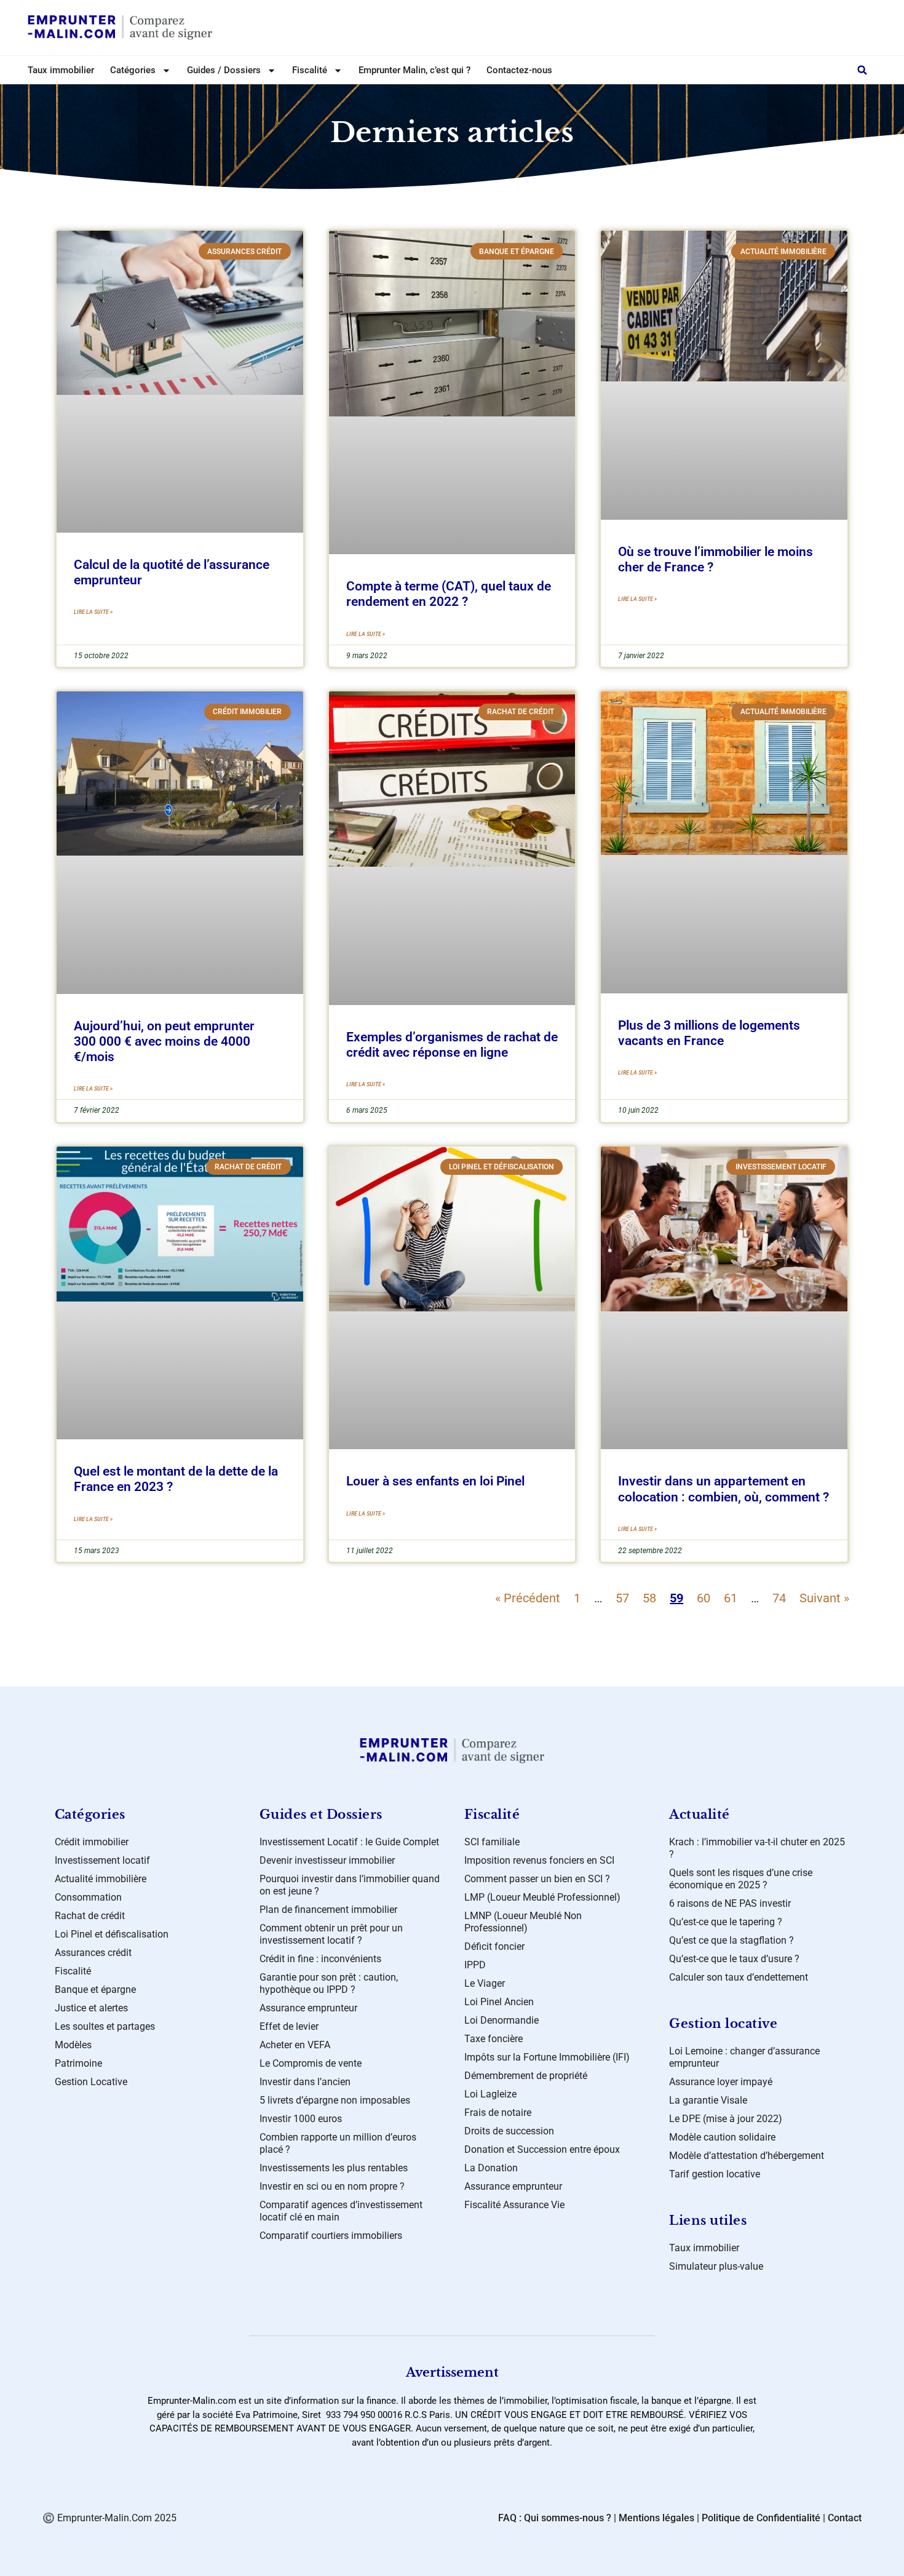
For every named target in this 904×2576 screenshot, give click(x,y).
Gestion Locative (91, 2082)
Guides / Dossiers (224, 70)
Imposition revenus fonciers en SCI (539, 1860)
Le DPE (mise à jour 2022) (726, 2119)
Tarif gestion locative (715, 2174)
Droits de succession (509, 2131)
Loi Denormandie (502, 2020)
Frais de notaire (498, 2113)
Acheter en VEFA (295, 2045)
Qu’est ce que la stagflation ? (732, 1940)
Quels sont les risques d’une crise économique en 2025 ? (741, 1879)
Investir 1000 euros (301, 2119)
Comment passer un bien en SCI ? (537, 1879)
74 (779, 1598)
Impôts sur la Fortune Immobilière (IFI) (547, 2057)
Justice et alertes (91, 2008)
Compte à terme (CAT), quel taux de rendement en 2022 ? (449, 594)
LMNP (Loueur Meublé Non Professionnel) (523, 1922)
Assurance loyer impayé (721, 2082)
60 (704, 1598)
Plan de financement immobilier (328, 1910)
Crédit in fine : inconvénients (320, 1959)
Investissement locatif (102, 1860)
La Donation (491, 2168)
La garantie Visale (708, 2100)
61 (731, 1598)
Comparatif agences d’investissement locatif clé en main (341, 2211)
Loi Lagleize (490, 2094)
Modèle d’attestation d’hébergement (747, 2156)
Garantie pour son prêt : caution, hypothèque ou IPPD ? (329, 1983)
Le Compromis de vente (311, 2063)
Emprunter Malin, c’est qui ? (414, 70)
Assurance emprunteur (308, 2008)
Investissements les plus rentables (334, 2168)
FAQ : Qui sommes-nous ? (555, 2518)
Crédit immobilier (92, 1842)
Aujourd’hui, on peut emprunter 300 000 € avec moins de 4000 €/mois (164, 1041)
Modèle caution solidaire (722, 2137)
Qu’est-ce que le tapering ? (726, 1922)
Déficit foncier (494, 1946)
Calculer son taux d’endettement (739, 1977)
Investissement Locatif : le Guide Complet (349, 1842)
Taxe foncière (494, 2039)
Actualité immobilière (101, 1879)
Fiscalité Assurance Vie (514, 2205)
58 (649, 1598)
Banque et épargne (95, 1990)
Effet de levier (289, 2026)
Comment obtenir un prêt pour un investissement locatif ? (331, 1934)
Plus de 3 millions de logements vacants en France (709, 1033)
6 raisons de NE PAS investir (730, 1903)
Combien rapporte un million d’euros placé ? (338, 2143)
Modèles (73, 2045)
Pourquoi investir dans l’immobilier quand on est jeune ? (350, 1885)
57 (622, 1598)
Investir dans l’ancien (305, 2082)
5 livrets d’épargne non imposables (335, 2100)
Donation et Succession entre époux (542, 2149)
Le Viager (485, 1983)
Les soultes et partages (105, 2026)
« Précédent (528, 1598)
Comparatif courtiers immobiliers (331, 2236)
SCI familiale (492, 1842)
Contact (845, 2518)
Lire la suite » (93, 612)
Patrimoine (78, 2063)
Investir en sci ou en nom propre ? (332, 2186)
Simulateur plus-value (716, 2266)
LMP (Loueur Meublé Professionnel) (542, 1897)
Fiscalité (73, 1971)
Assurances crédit (93, 1953)
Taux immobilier (61, 70)
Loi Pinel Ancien (499, 2002)
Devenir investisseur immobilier (327, 1860)
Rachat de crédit (90, 1916)
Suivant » (824, 1598)
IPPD (475, 1965)
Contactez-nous (519, 70)
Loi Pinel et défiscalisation (112, 1934)
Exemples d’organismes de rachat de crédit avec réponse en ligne (452, 1045)
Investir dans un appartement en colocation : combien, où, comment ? (724, 1489)
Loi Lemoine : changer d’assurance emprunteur (744, 2057)
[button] (862, 70)
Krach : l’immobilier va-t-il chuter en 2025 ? (757, 1848)
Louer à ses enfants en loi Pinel (435, 1481)
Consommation (88, 1897)
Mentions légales (656, 2518)
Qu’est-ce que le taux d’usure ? (734, 1959)
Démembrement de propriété (526, 2076)
